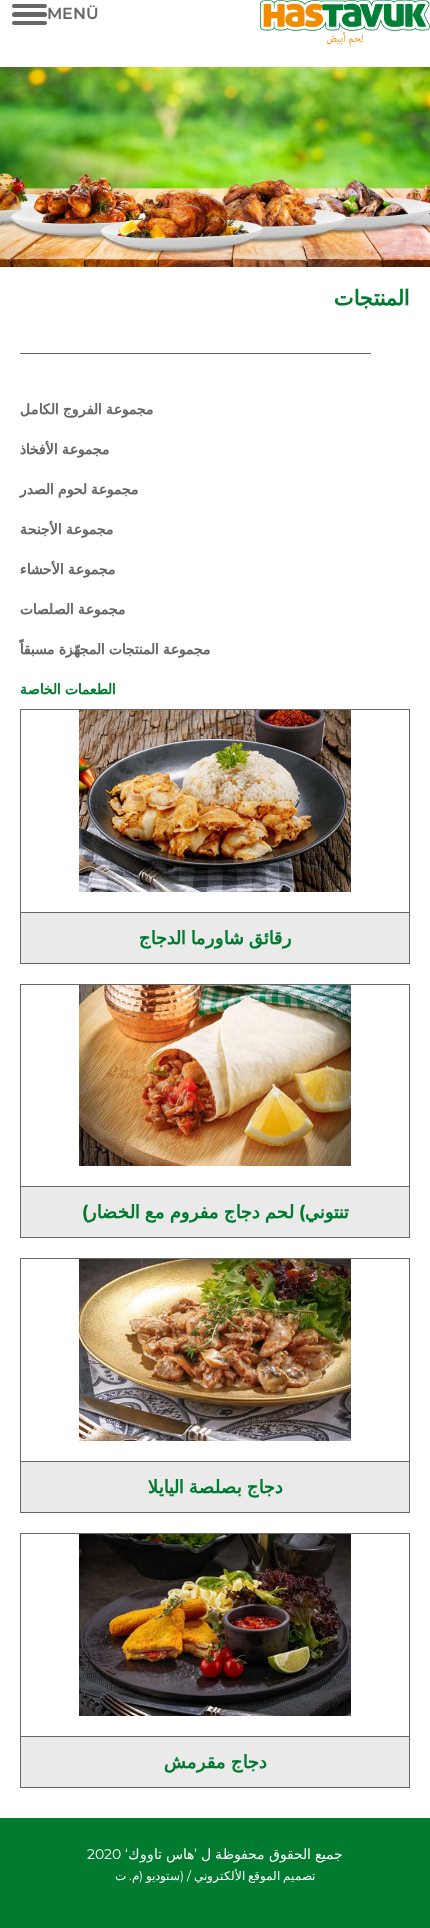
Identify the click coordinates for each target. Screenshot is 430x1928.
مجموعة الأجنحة (67, 529)
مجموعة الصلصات (73, 609)
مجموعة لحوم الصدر (79, 489)
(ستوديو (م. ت (149, 1875)
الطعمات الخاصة (68, 689)
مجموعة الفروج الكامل (87, 409)
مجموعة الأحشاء (68, 569)
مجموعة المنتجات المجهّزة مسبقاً (115, 649)
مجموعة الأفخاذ (65, 449)
